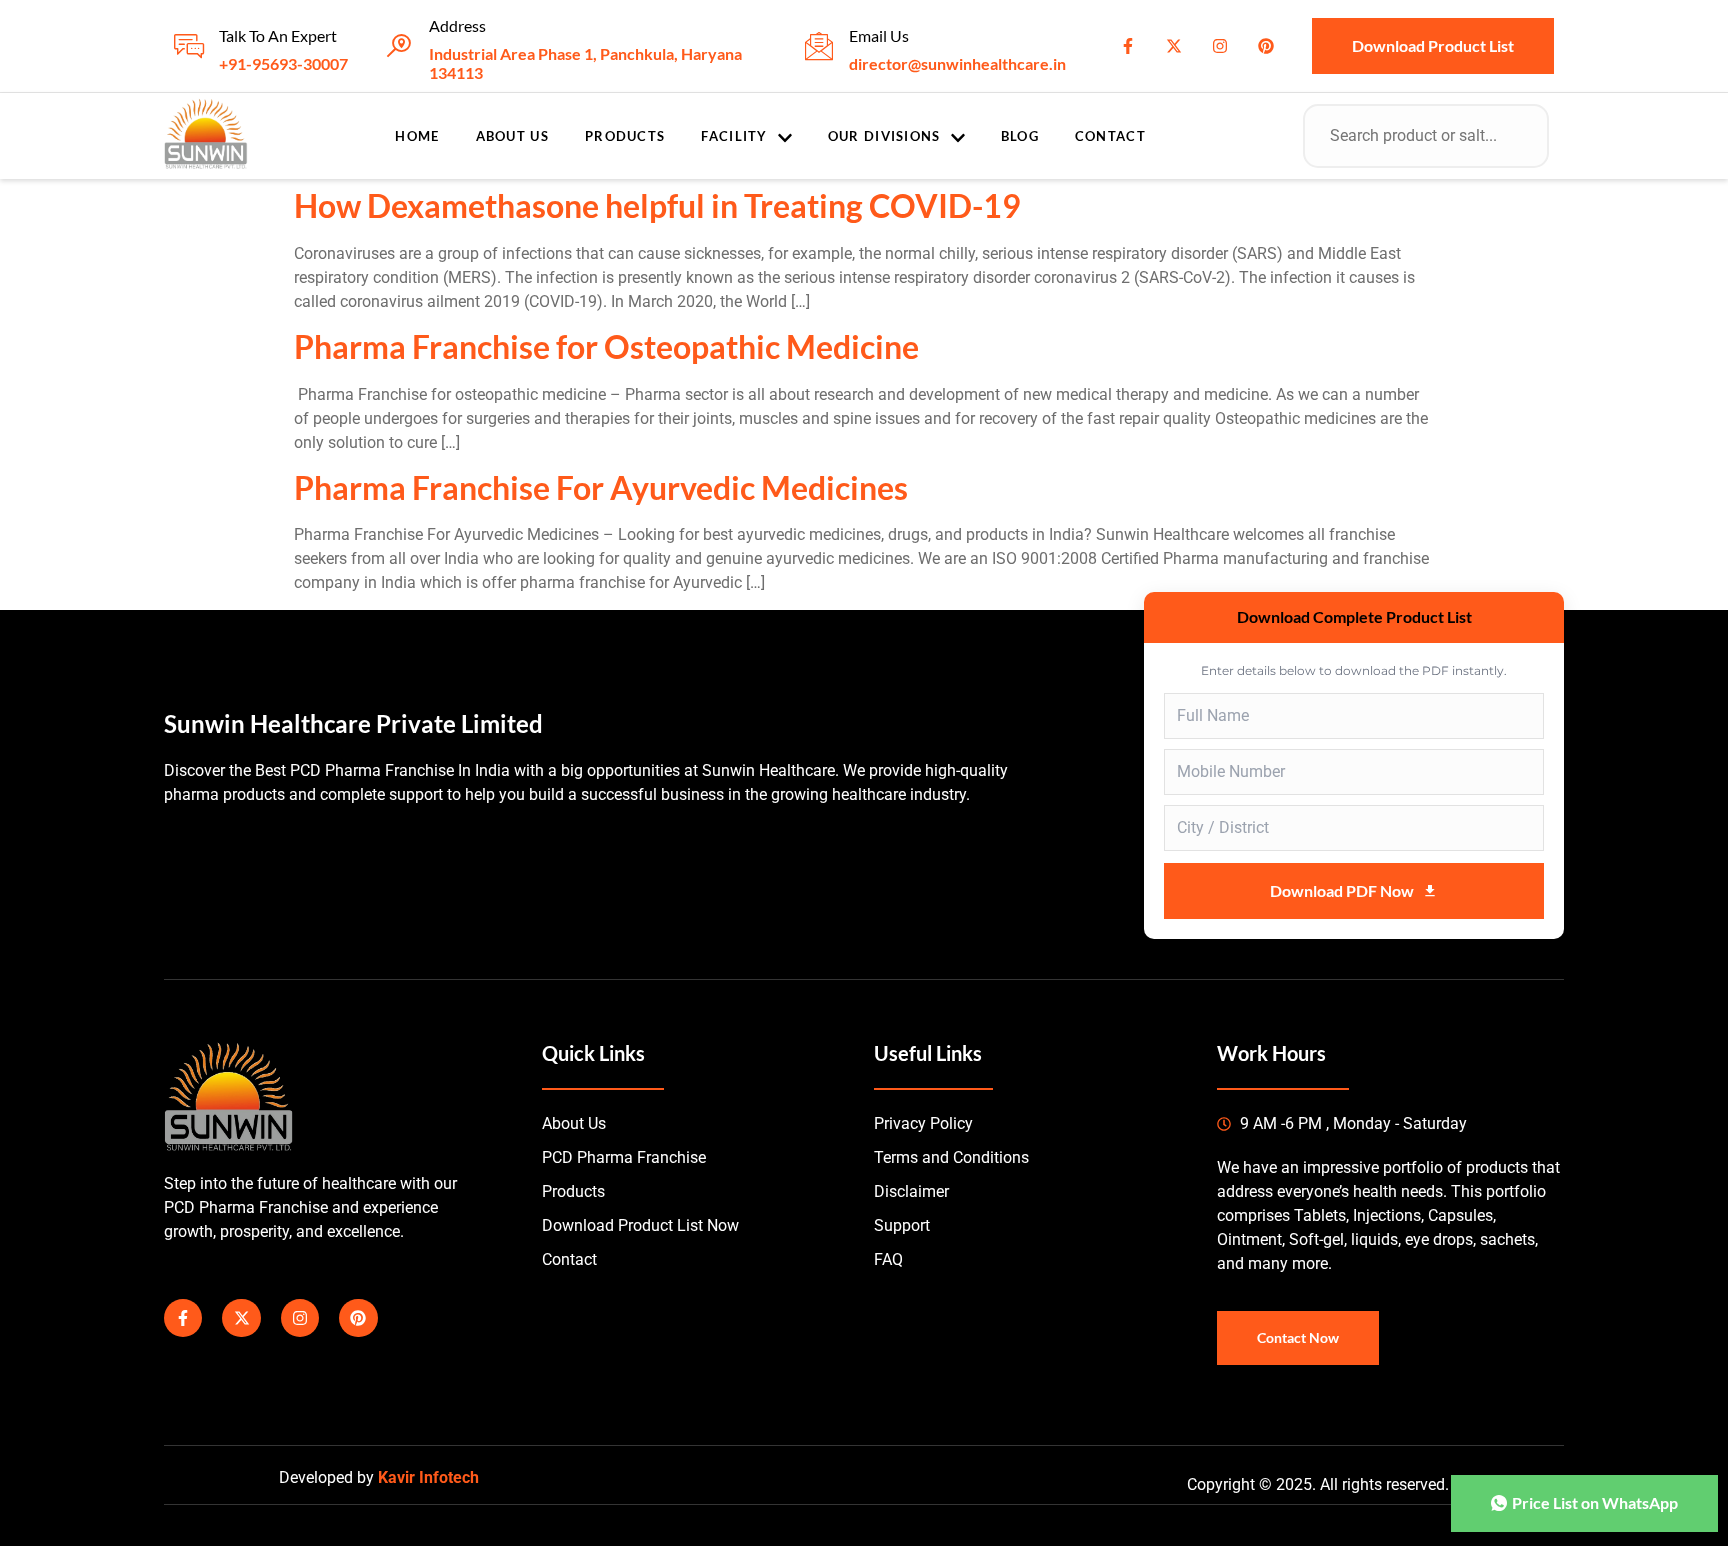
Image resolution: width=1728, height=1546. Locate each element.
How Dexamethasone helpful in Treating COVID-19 (657, 205)
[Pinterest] (1266, 46)
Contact (1110, 136)
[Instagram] (1220, 46)
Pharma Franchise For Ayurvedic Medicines (601, 487)
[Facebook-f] (1128, 46)
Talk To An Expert (278, 35)
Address (457, 25)
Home (417, 136)
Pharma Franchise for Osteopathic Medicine (606, 346)
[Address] (399, 46)
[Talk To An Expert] (189, 46)
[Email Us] (819, 46)
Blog (1020, 136)
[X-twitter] (1174, 46)
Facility (734, 136)
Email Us (879, 35)
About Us (512, 136)
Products (625, 136)
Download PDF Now (1342, 890)
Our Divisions (884, 136)
